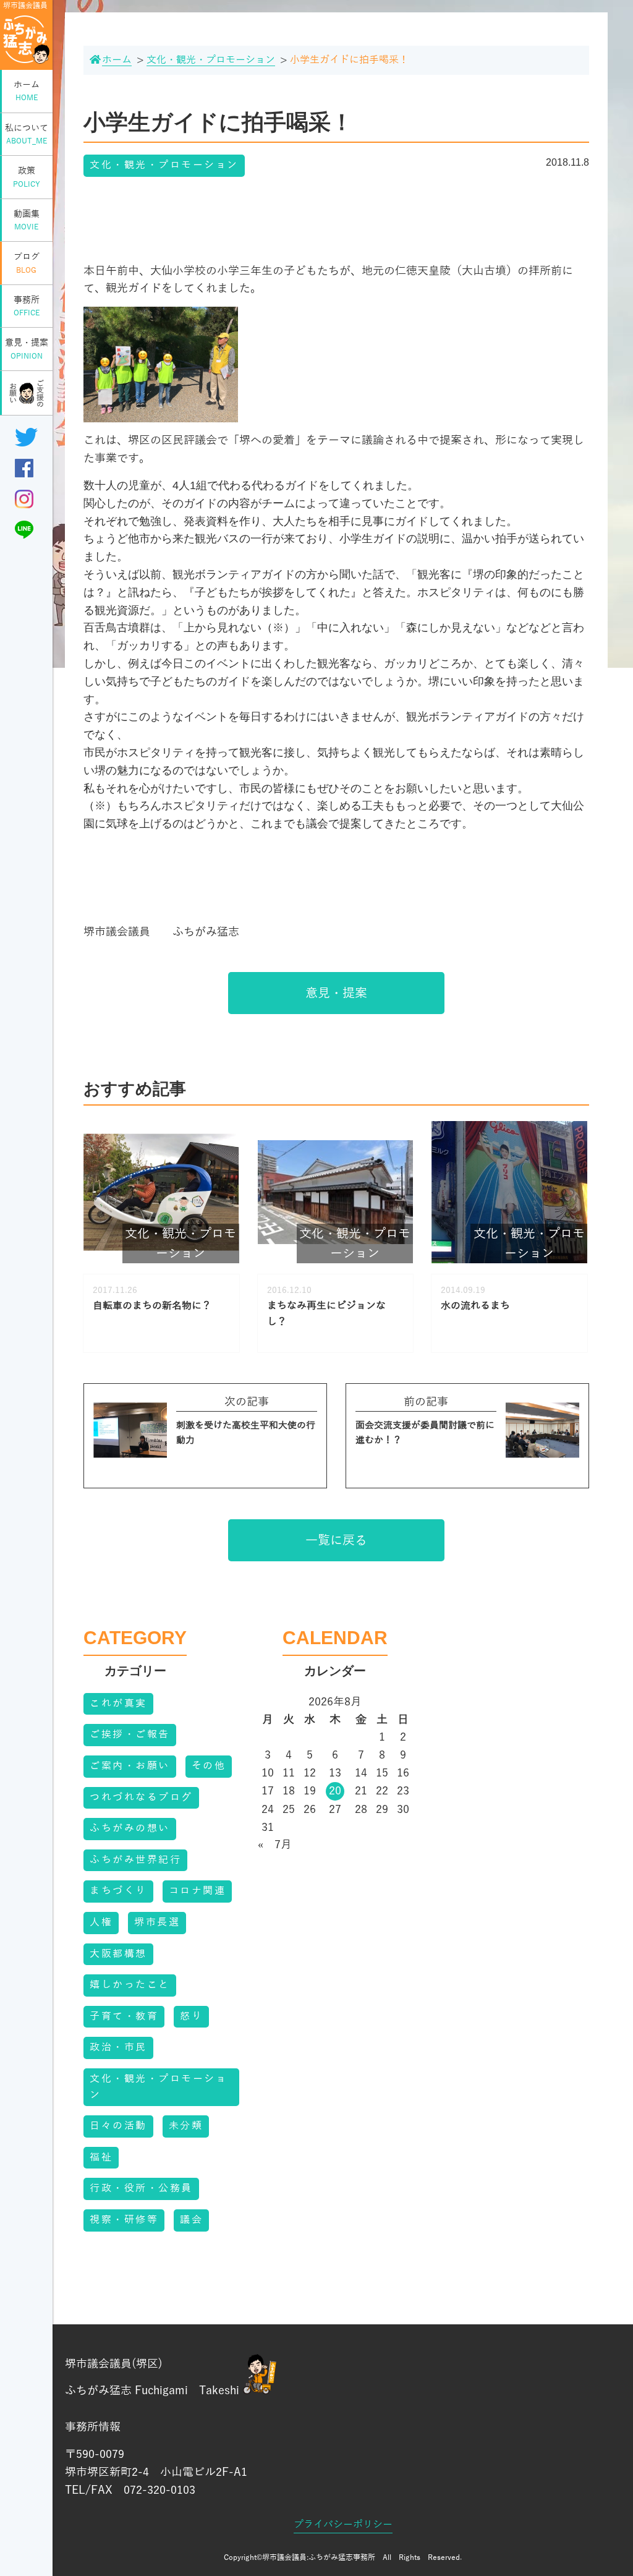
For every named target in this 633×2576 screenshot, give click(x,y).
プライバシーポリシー (343, 2525)
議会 (191, 2220)
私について (27, 134)
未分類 (186, 2126)
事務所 (27, 306)
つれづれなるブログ (141, 1798)
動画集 (27, 220)
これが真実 (118, 1704)
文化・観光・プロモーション (164, 165)
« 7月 (275, 1845)
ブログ (27, 263)
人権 (101, 1922)
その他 (209, 1766)
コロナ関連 (198, 1891)
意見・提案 (27, 349)
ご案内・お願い (130, 1766)
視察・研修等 (124, 2220)
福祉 (101, 2157)
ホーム (27, 91)
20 (335, 1791)
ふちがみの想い (130, 1828)
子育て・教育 (124, 2016)
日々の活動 (118, 2126)
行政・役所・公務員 (141, 2188)
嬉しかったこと (130, 1985)
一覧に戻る (336, 1540)
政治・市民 (118, 2047)
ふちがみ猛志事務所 (342, 2557)
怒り (191, 2016)
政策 (27, 177)
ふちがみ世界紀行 (135, 1860)
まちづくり (118, 1891)
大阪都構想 (118, 1954)
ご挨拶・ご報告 (130, 1734)
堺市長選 (157, 1922)
